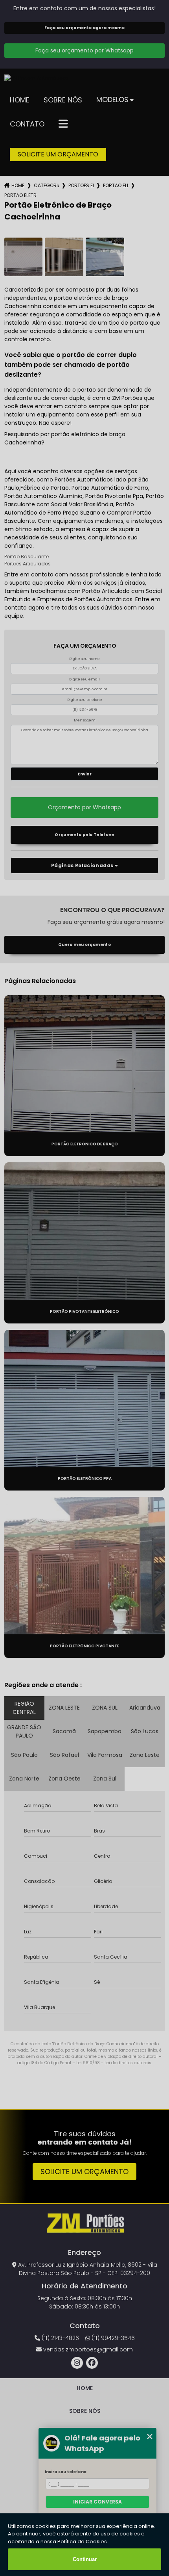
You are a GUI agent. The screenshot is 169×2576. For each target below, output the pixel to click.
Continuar (85, 2559)
